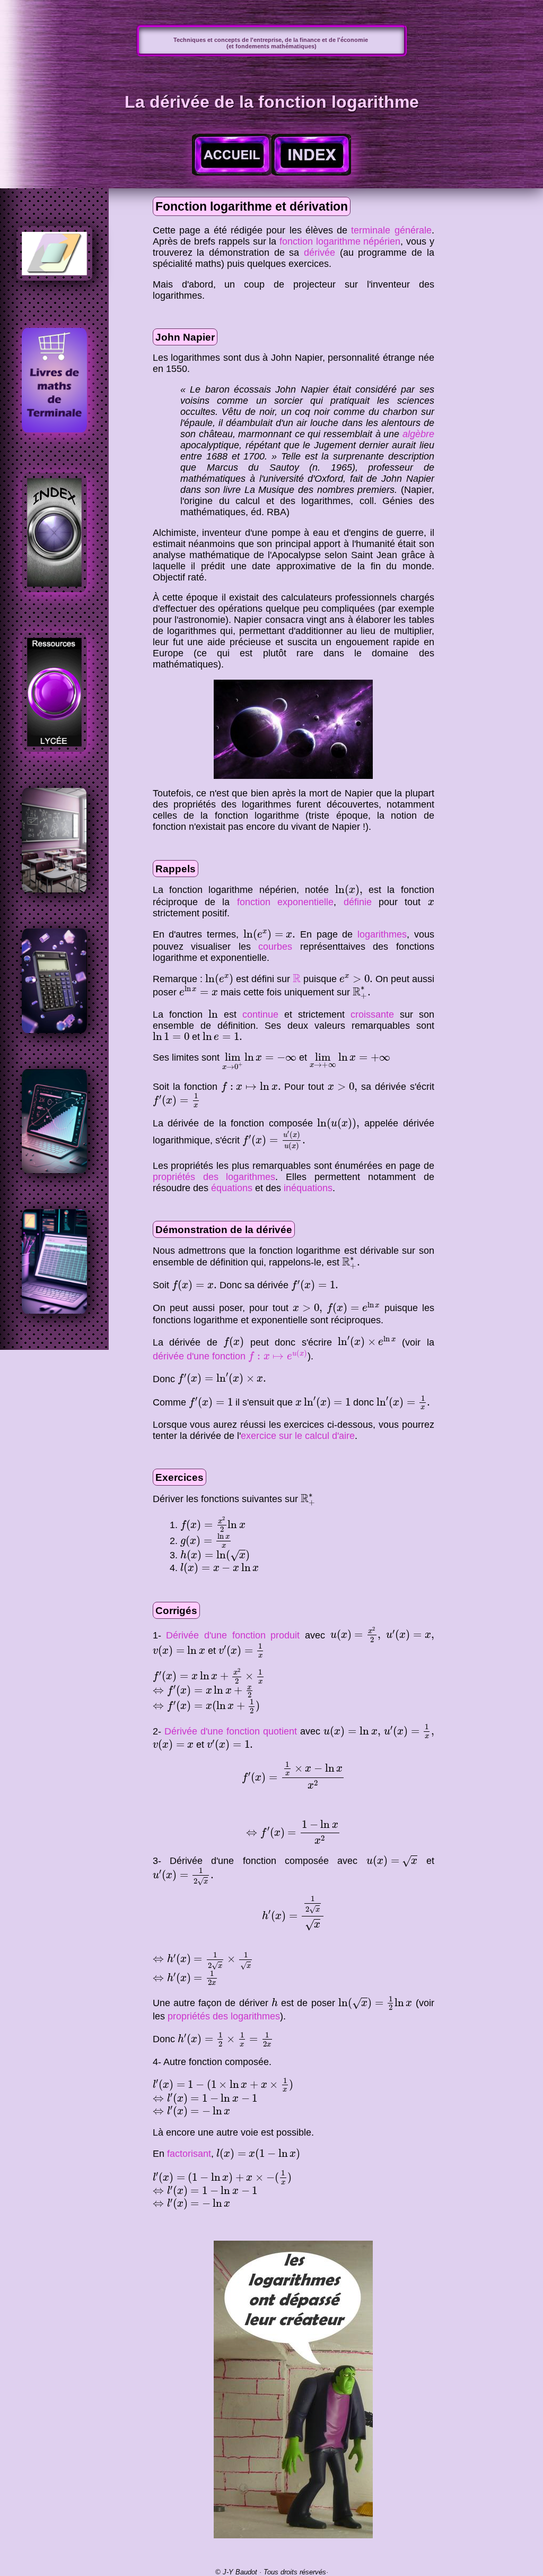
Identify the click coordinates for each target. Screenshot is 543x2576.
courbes (275, 947)
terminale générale (391, 230)
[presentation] (349, 890)
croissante (372, 1014)
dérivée (319, 253)
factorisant (189, 2154)
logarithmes (382, 934)
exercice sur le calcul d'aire (298, 1436)
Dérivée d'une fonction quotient (231, 1731)
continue (260, 1014)
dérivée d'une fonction (230, 1356)
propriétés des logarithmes (214, 1177)
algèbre (418, 434)
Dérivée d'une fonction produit (233, 1635)
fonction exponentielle (285, 902)
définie (358, 902)
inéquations (308, 1188)
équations (232, 1188)
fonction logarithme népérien (340, 241)
